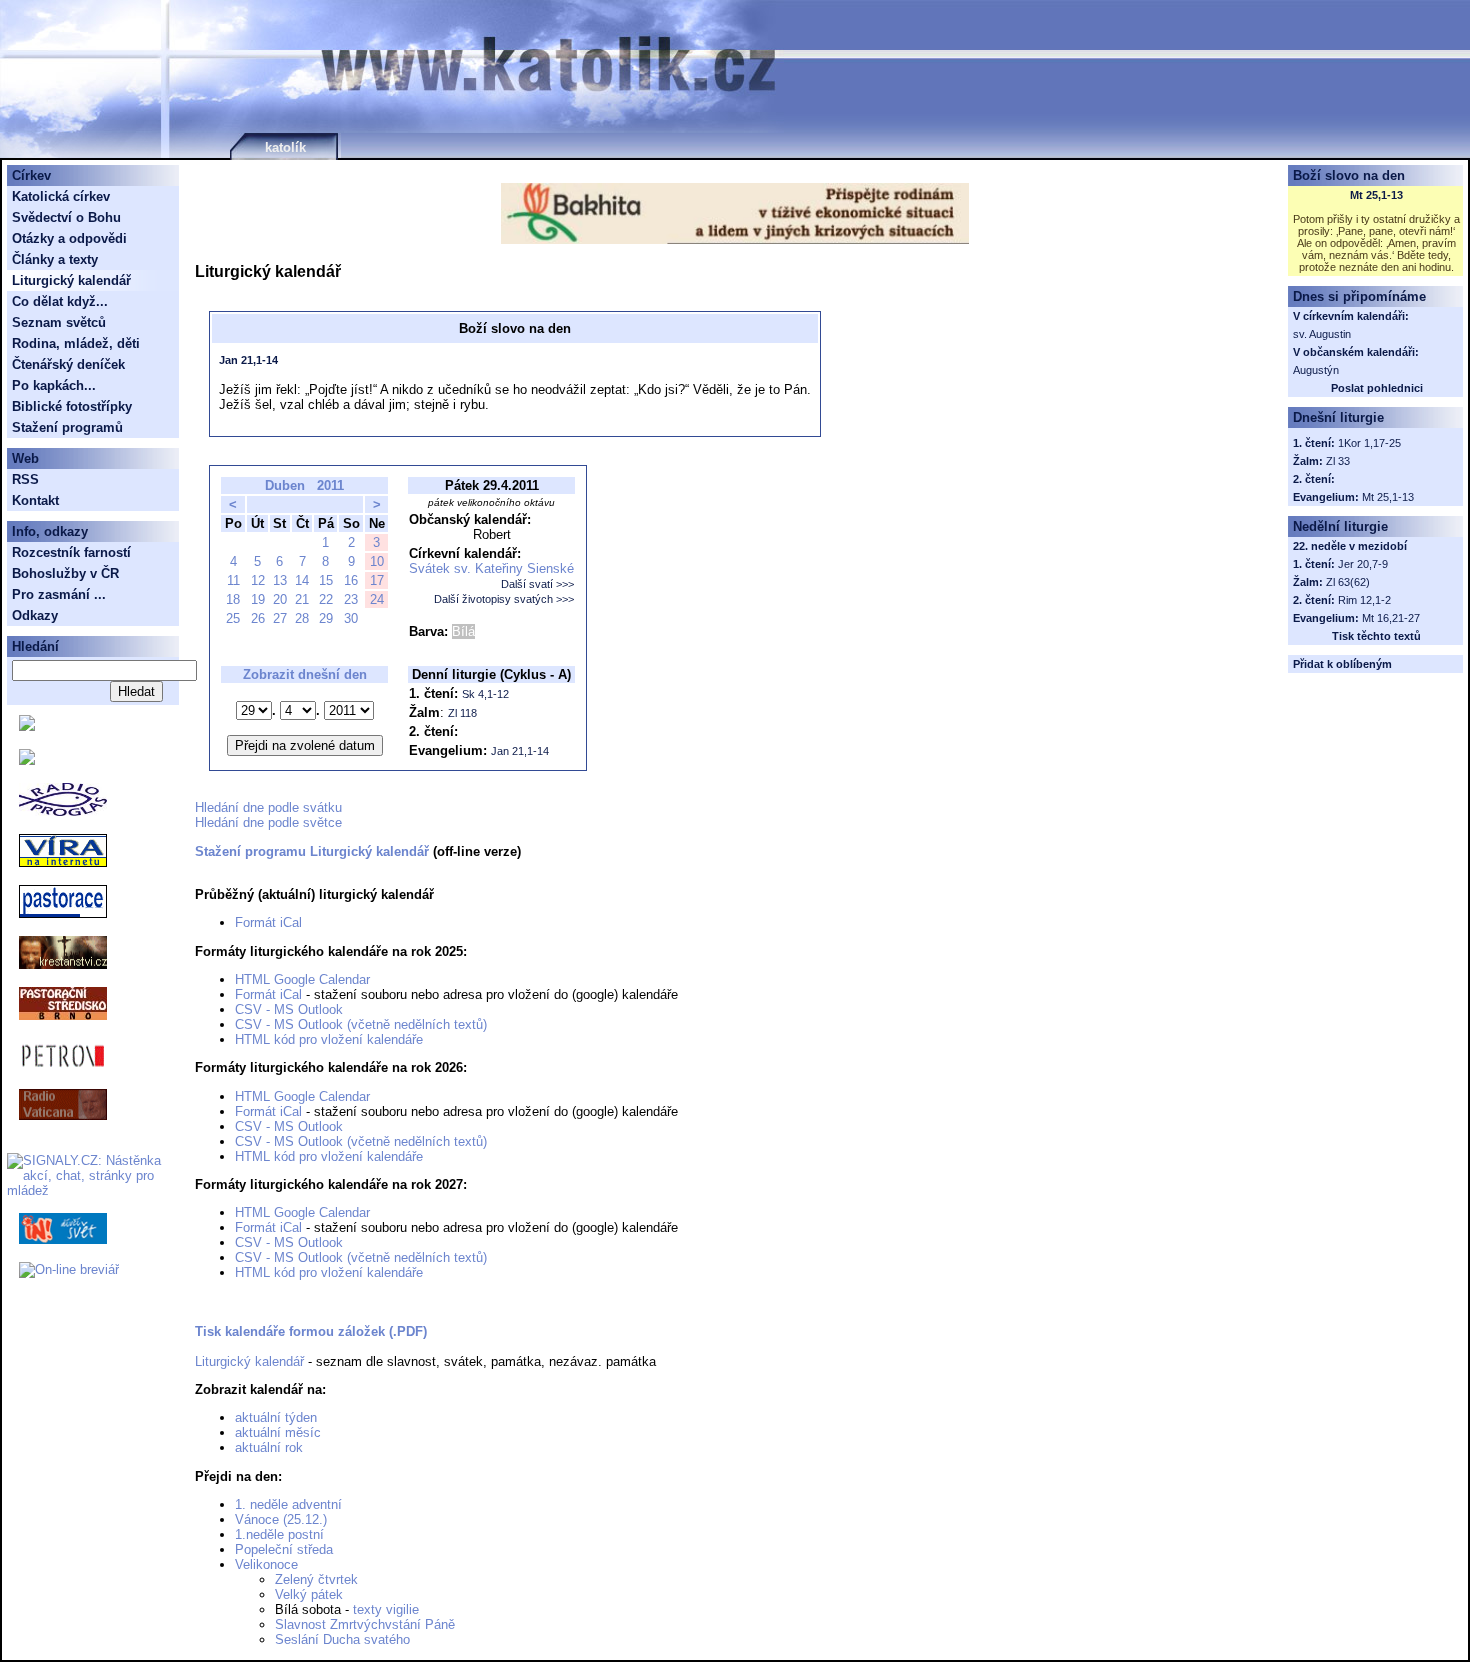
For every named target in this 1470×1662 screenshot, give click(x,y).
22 (326, 599)
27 (280, 618)
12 (258, 580)
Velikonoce (266, 1564)
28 (302, 618)
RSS (25, 479)
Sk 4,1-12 (485, 694)
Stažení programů (67, 427)
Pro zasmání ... (59, 594)
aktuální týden (276, 1417)
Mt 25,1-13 (1376, 195)
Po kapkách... (54, 385)
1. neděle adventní (288, 1504)
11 (233, 580)
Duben (285, 485)
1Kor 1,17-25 (1369, 443)
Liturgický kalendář (249, 1361)
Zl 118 (462, 713)
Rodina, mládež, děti (76, 343)
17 (377, 580)
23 (351, 599)
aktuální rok (269, 1447)
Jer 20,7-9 (1363, 564)
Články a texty (55, 259)
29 (326, 618)
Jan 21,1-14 (248, 360)
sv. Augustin (1322, 334)
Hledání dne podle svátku (268, 807)
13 (280, 580)
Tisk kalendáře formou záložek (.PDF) (311, 1331)
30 (351, 618)
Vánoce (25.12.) (281, 1519)
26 (258, 618)
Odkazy (35, 615)
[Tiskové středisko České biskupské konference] (27, 760)
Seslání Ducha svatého (342, 1639)
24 (377, 599)
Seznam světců (59, 322)
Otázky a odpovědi (69, 238)
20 (280, 599)
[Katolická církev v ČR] (27, 726)
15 (326, 580)
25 (233, 618)
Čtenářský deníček (68, 364)
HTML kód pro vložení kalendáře (329, 1039)
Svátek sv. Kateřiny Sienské (491, 568)
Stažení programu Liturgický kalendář (312, 851)
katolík (285, 147)
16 (351, 580)
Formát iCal (268, 922)
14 (302, 580)
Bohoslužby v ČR (65, 573)
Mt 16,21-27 (1391, 618)
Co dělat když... (60, 301)
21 (302, 599)
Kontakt (35, 500)
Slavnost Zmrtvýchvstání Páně (365, 1624)
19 (258, 599)
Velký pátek (309, 1594)
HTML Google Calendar (302, 979)
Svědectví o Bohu (66, 217)
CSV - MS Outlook (289, 1009)
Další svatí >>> (537, 584)
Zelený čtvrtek (316, 1579)
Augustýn (1316, 370)
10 (377, 561)
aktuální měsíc (278, 1432)
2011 (330, 485)
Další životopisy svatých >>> (504, 599)
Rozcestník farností (71, 552)
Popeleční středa (284, 1549)
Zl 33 (1338, 461)
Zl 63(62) (1348, 582)
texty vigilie (386, 1609)
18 (233, 599)
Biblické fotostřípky (72, 406)
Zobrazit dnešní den (305, 674)
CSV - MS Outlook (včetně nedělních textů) (361, 1024)
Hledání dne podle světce (268, 822)
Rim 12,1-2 (1364, 600)
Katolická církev (61, 196)
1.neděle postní (279, 1534)
